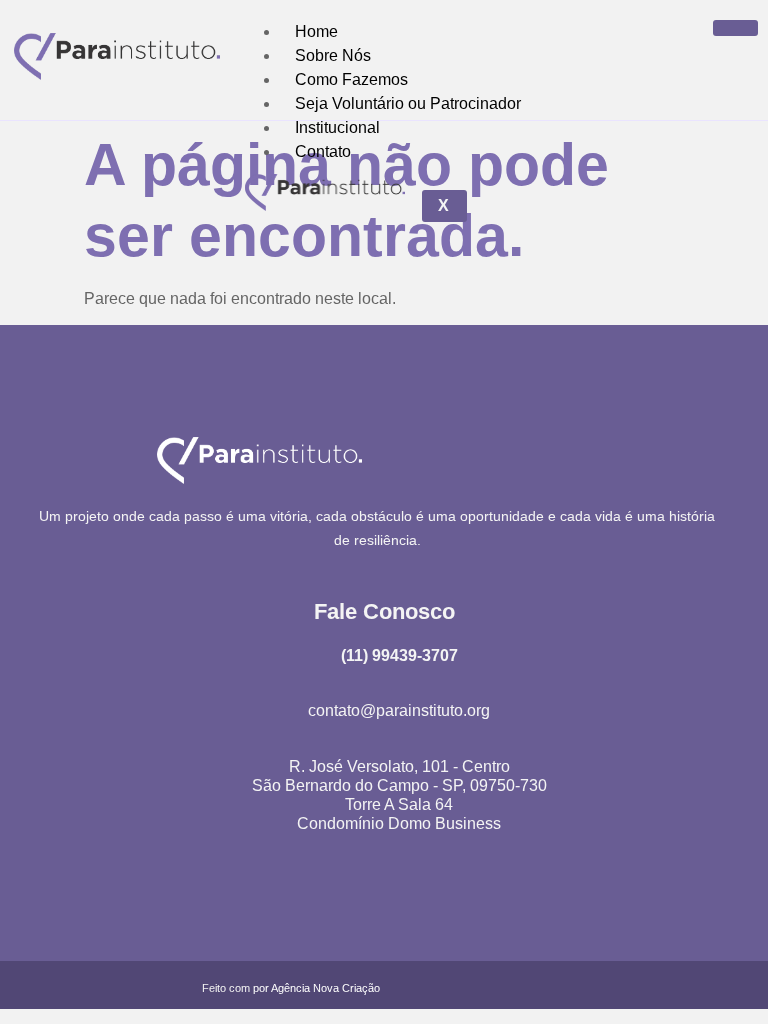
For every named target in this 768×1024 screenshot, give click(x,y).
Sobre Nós (333, 55)
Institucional (337, 127)
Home (316, 31)
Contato (323, 151)
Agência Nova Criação (325, 988)
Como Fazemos (351, 79)
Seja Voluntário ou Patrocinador (408, 103)
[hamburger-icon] (735, 28)
